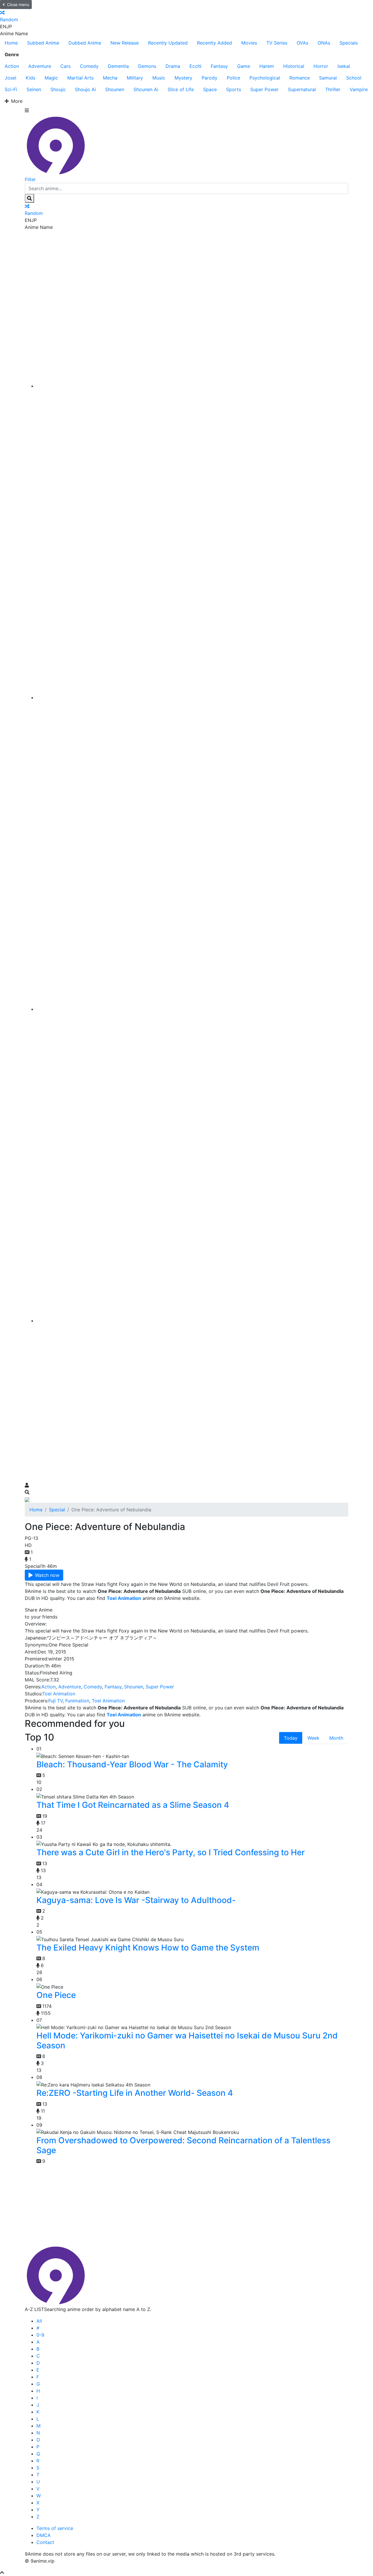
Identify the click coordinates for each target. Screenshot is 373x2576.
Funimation (77, 1701)
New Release (125, 43)
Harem (267, 66)
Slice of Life (181, 89)
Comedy (89, 66)
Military (135, 78)
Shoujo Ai (85, 89)
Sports (234, 89)
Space (210, 89)
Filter (30, 179)
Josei (10, 78)
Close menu (18, 5)
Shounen (115, 89)
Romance (300, 78)
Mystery (183, 78)
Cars (65, 66)
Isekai (344, 66)
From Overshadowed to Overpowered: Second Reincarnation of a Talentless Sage (183, 2145)
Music (159, 78)
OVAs (302, 43)
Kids (30, 78)
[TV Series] (192, 1009)
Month (336, 1738)
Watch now (47, 1575)
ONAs (324, 43)
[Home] (192, 386)
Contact (45, 2542)
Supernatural (302, 89)
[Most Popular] (192, 1321)
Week (313, 1738)
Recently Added (214, 43)
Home (11, 43)
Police (233, 78)
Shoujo (58, 89)
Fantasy (219, 66)
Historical (294, 66)
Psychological (265, 78)
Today (291, 1738)
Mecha (110, 78)
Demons (147, 66)
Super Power (264, 89)
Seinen (34, 89)
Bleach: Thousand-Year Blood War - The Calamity (132, 1764)
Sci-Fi (11, 89)
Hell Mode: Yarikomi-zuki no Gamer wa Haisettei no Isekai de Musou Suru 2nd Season (187, 2040)
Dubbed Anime (85, 43)
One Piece (56, 1995)
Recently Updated (168, 43)
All (39, 2321)
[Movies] (192, 697)
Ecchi (195, 66)
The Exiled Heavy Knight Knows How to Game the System (148, 1948)
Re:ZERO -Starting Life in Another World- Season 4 (135, 2093)
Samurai (328, 78)
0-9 (40, 2335)
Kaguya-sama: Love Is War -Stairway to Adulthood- (136, 1900)
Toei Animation (59, 1694)
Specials (349, 43)
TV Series (277, 43)
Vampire (359, 89)
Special (57, 1510)
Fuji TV (56, 1701)
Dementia (118, 66)
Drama (173, 66)
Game (244, 66)
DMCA (44, 2535)
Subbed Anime (43, 43)
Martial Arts (80, 78)
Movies (249, 43)
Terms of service (55, 2528)
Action (12, 66)
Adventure (40, 66)
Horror (321, 66)
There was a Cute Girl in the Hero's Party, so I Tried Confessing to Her (171, 1852)
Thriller (333, 89)
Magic (51, 78)
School (354, 78)
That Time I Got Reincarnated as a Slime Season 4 (133, 1805)
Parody (210, 78)
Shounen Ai (146, 89)
